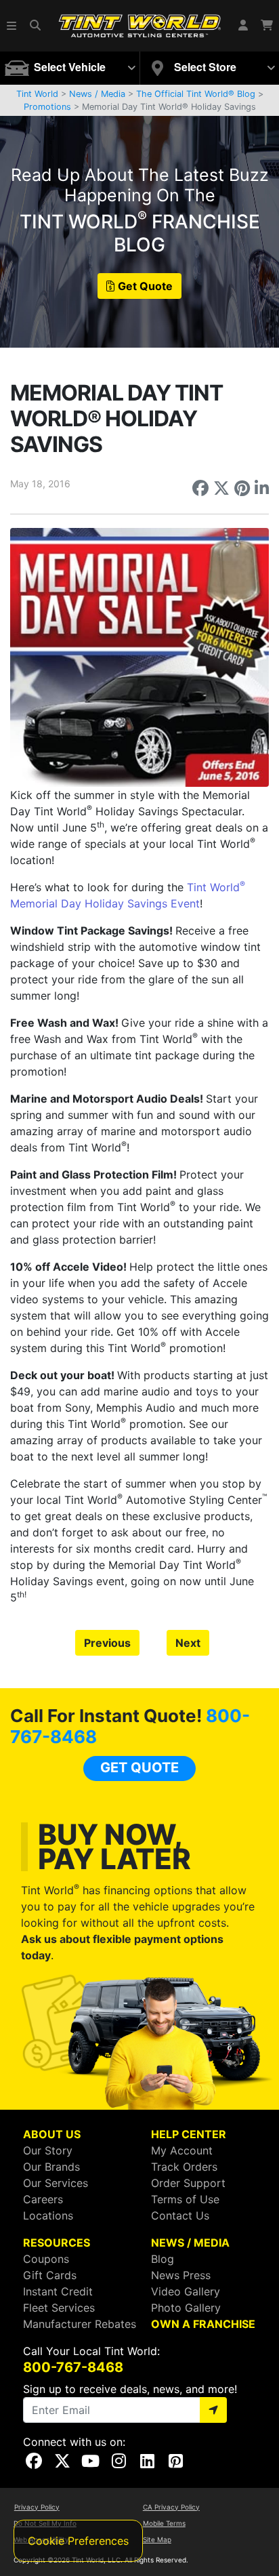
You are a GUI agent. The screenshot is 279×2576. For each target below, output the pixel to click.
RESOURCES (57, 2243)
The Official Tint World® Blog (196, 94)
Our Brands (51, 2167)
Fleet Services (59, 2308)
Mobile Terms (164, 2523)
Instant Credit (58, 2291)
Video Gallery (186, 2291)
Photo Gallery (186, 2308)
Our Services (56, 2183)
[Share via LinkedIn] (262, 488)
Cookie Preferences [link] (78, 2541)
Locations (48, 2215)
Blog (163, 2259)
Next (188, 1643)
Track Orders (184, 2167)
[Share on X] (221, 488)
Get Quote (145, 286)
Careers (43, 2199)
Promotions (47, 107)
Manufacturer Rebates (80, 2324)
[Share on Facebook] (200, 488)
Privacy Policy (37, 2507)
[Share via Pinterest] (242, 488)
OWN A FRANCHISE (203, 2324)
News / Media (97, 94)
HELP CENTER (189, 2134)
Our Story (48, 2150)
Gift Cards (50, 2275)
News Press (181, 2275)
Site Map (157, 2539)
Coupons (46, 2259)
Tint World (37, 94)
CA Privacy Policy (171, 2507)
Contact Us (180, 2215)
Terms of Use (185, 2199)
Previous (107, 1643)
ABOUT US (52, 2134)
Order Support (188, 2183)
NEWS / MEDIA (190, 2243)
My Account (182, 2150)
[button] (12, 26)
